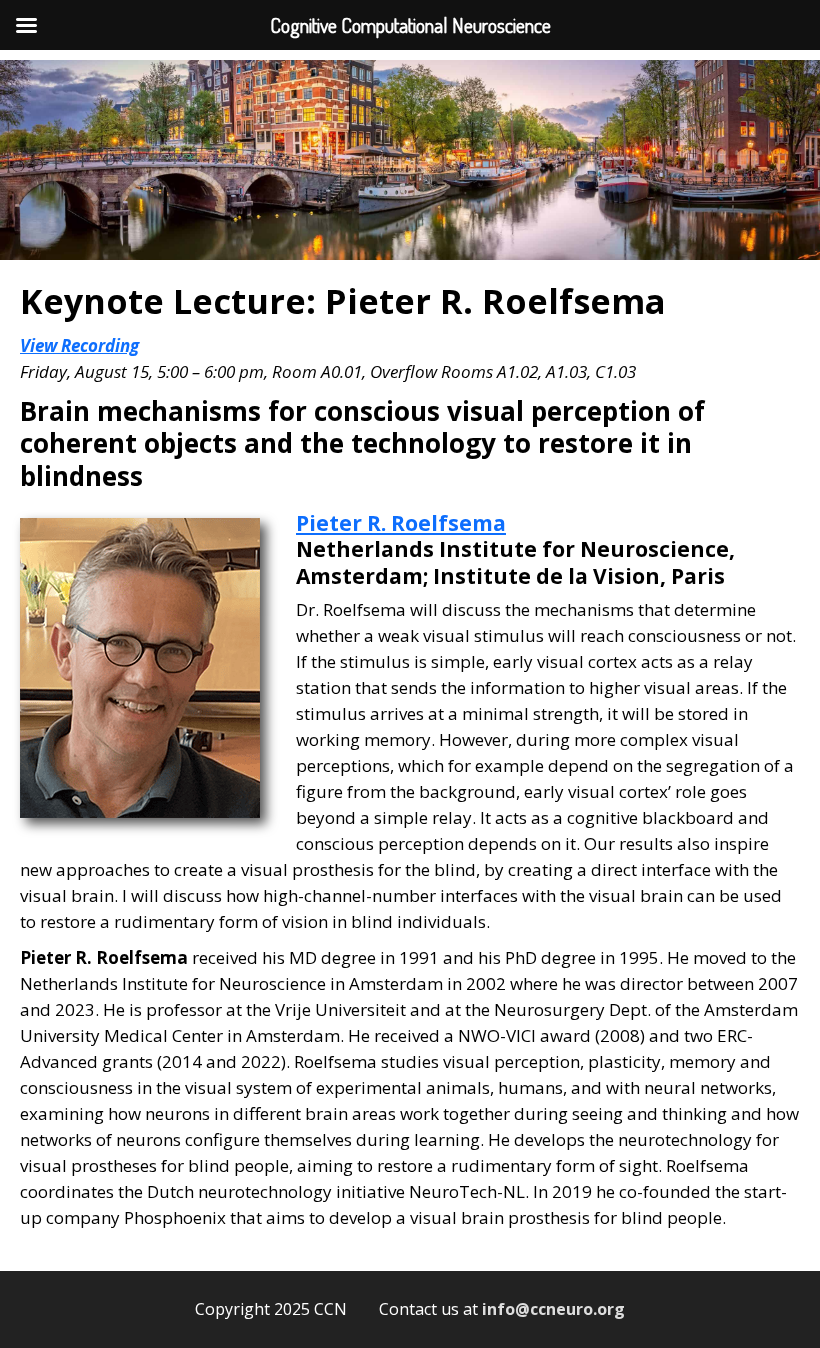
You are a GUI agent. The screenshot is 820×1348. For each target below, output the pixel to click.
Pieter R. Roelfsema (401, 523)
